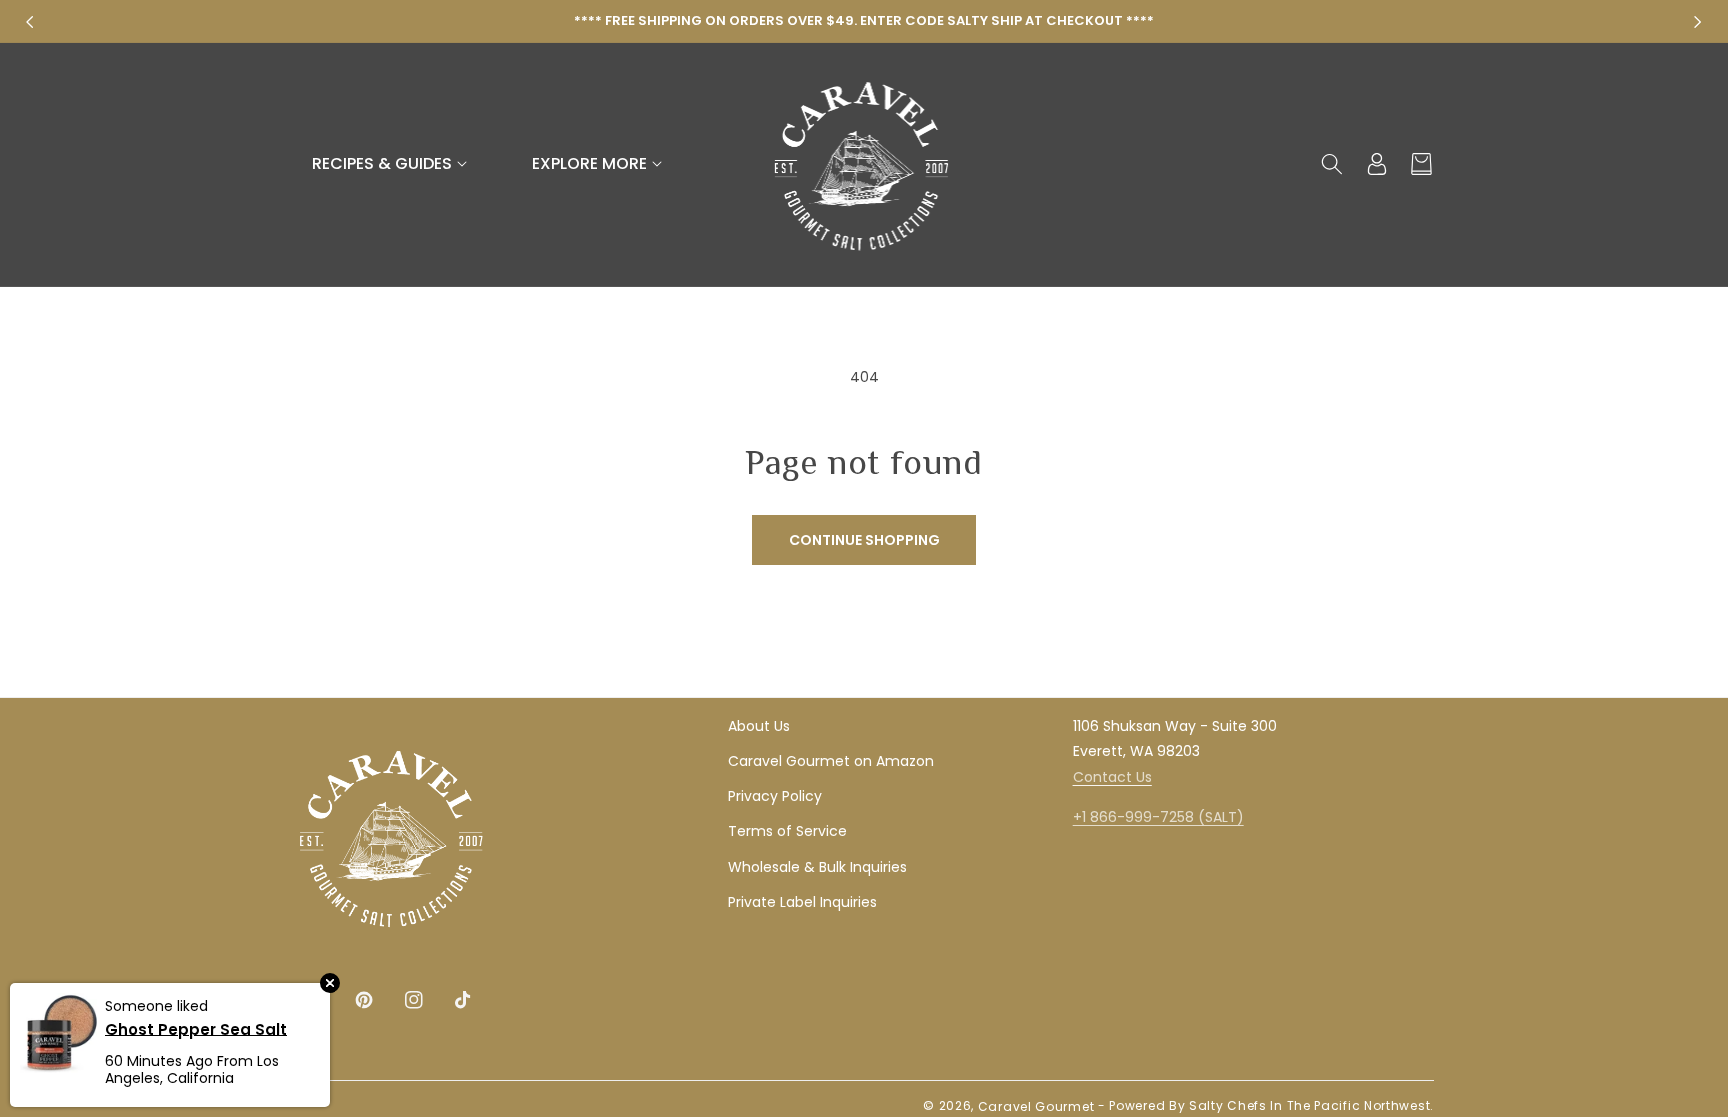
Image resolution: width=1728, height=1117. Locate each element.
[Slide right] (1698, 22)
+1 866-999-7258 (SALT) (1158, 817)
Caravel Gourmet (1036, 1106)
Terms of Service (787, 831)
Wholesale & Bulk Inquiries (817, 867)
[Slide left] (30, 22)
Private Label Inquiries (802, 902)
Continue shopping (864, 540)
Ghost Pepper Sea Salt (196, 1028)
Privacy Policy (775, 796)
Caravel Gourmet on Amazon (831, 761)
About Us (759, 726)
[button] (392, 164)
